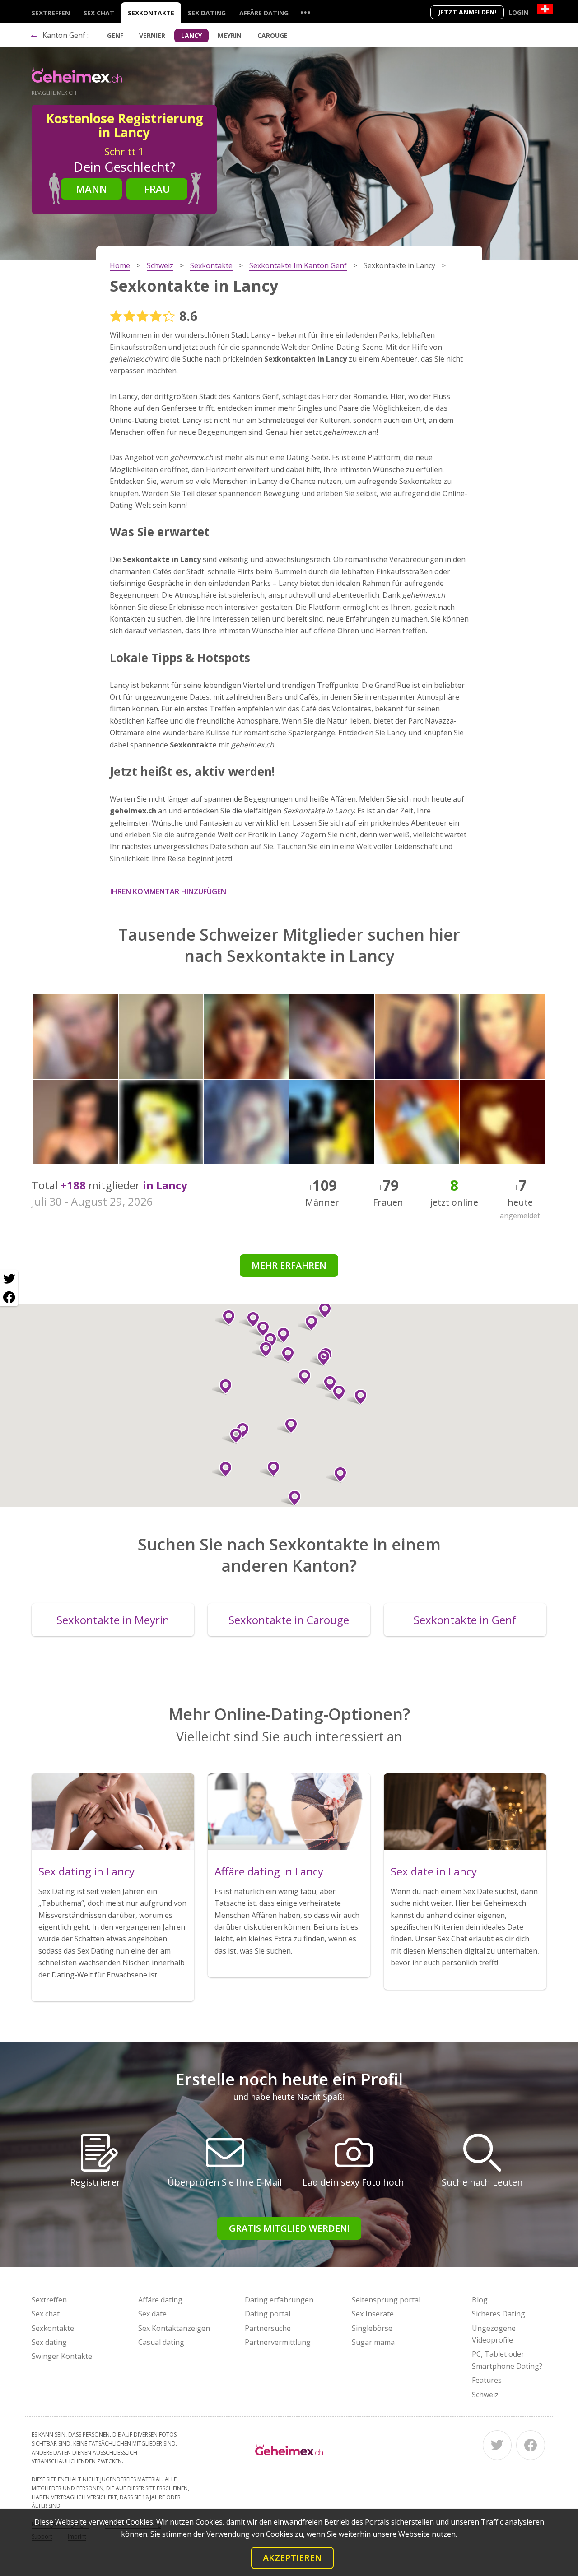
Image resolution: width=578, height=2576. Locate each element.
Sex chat (99, 13)
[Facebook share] (9, 1297)
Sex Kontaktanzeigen (174, 2328)
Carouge (273, 35)
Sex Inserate (373, 2314)
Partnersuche (268, 2328)
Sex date (152, 2314)
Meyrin (230, 35)
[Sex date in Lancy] (465, 1812)
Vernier (152, 35)
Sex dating (207, 13)
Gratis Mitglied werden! (289, 2228)
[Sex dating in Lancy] (113, 1812)
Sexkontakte (151, 13)
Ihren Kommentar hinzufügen (168, 891)
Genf (115, 35)
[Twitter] (497, 2445)
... (305, 12)
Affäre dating (264, 13)
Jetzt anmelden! (467, 12)
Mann (91, 189)
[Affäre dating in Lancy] (289, 1812)
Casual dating (161, 2342)
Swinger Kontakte (62, 2356)
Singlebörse (372, 2328)
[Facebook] (531, 2445)
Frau (157, 189)
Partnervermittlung (278, 2342)
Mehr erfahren (289, 1265)
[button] (222, 1387)
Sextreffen (51, 13)
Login (518, 12)
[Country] (545, 9)
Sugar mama (373, 2342)
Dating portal (268, 2314)
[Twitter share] (9, 1279)
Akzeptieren (292, 2558)
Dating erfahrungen (279, 2300)
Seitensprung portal (386, 2300)
